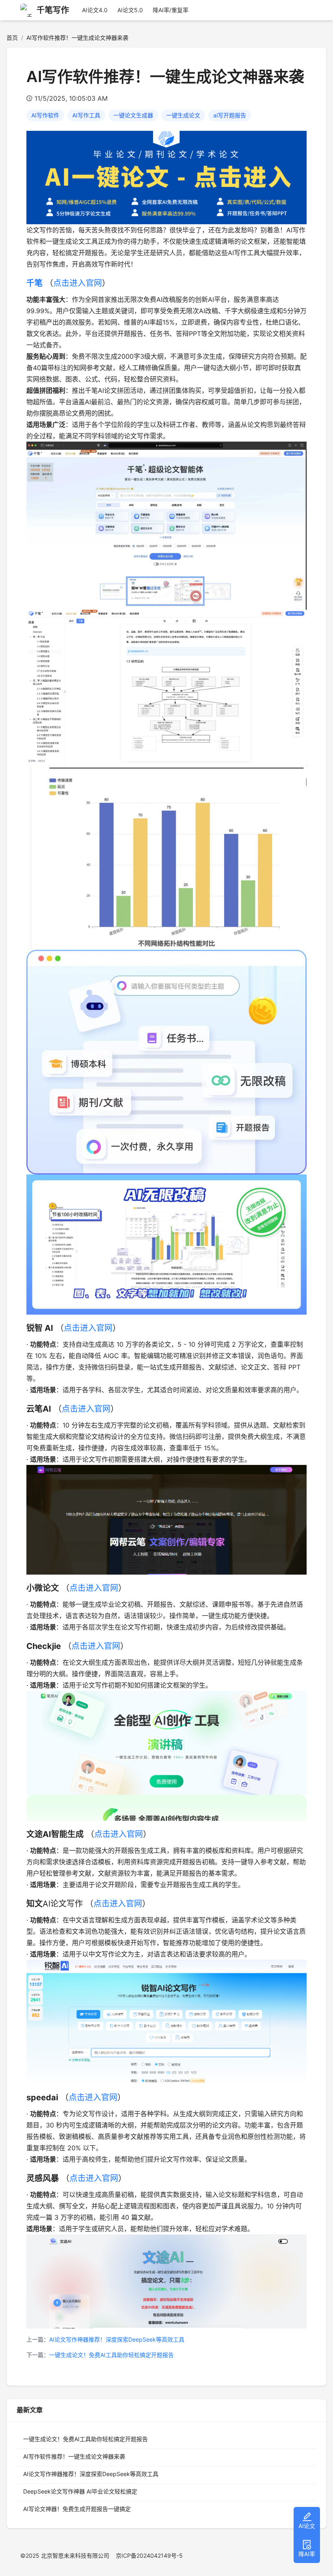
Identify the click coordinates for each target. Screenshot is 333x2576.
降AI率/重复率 (171, 10)
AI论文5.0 (130, 10)
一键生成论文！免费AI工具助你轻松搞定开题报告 (111, 2355)
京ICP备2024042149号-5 (149, 2555)
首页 (12, 38)
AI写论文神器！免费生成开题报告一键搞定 (77, 2509)
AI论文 (307, 2526)
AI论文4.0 (95, 10)
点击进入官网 (78, 283)
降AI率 (307, 2554)
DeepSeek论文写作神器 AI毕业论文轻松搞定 (80, 2491)
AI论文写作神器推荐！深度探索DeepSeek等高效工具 (117, 2339)
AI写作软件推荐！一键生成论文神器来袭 (74, 2456)
